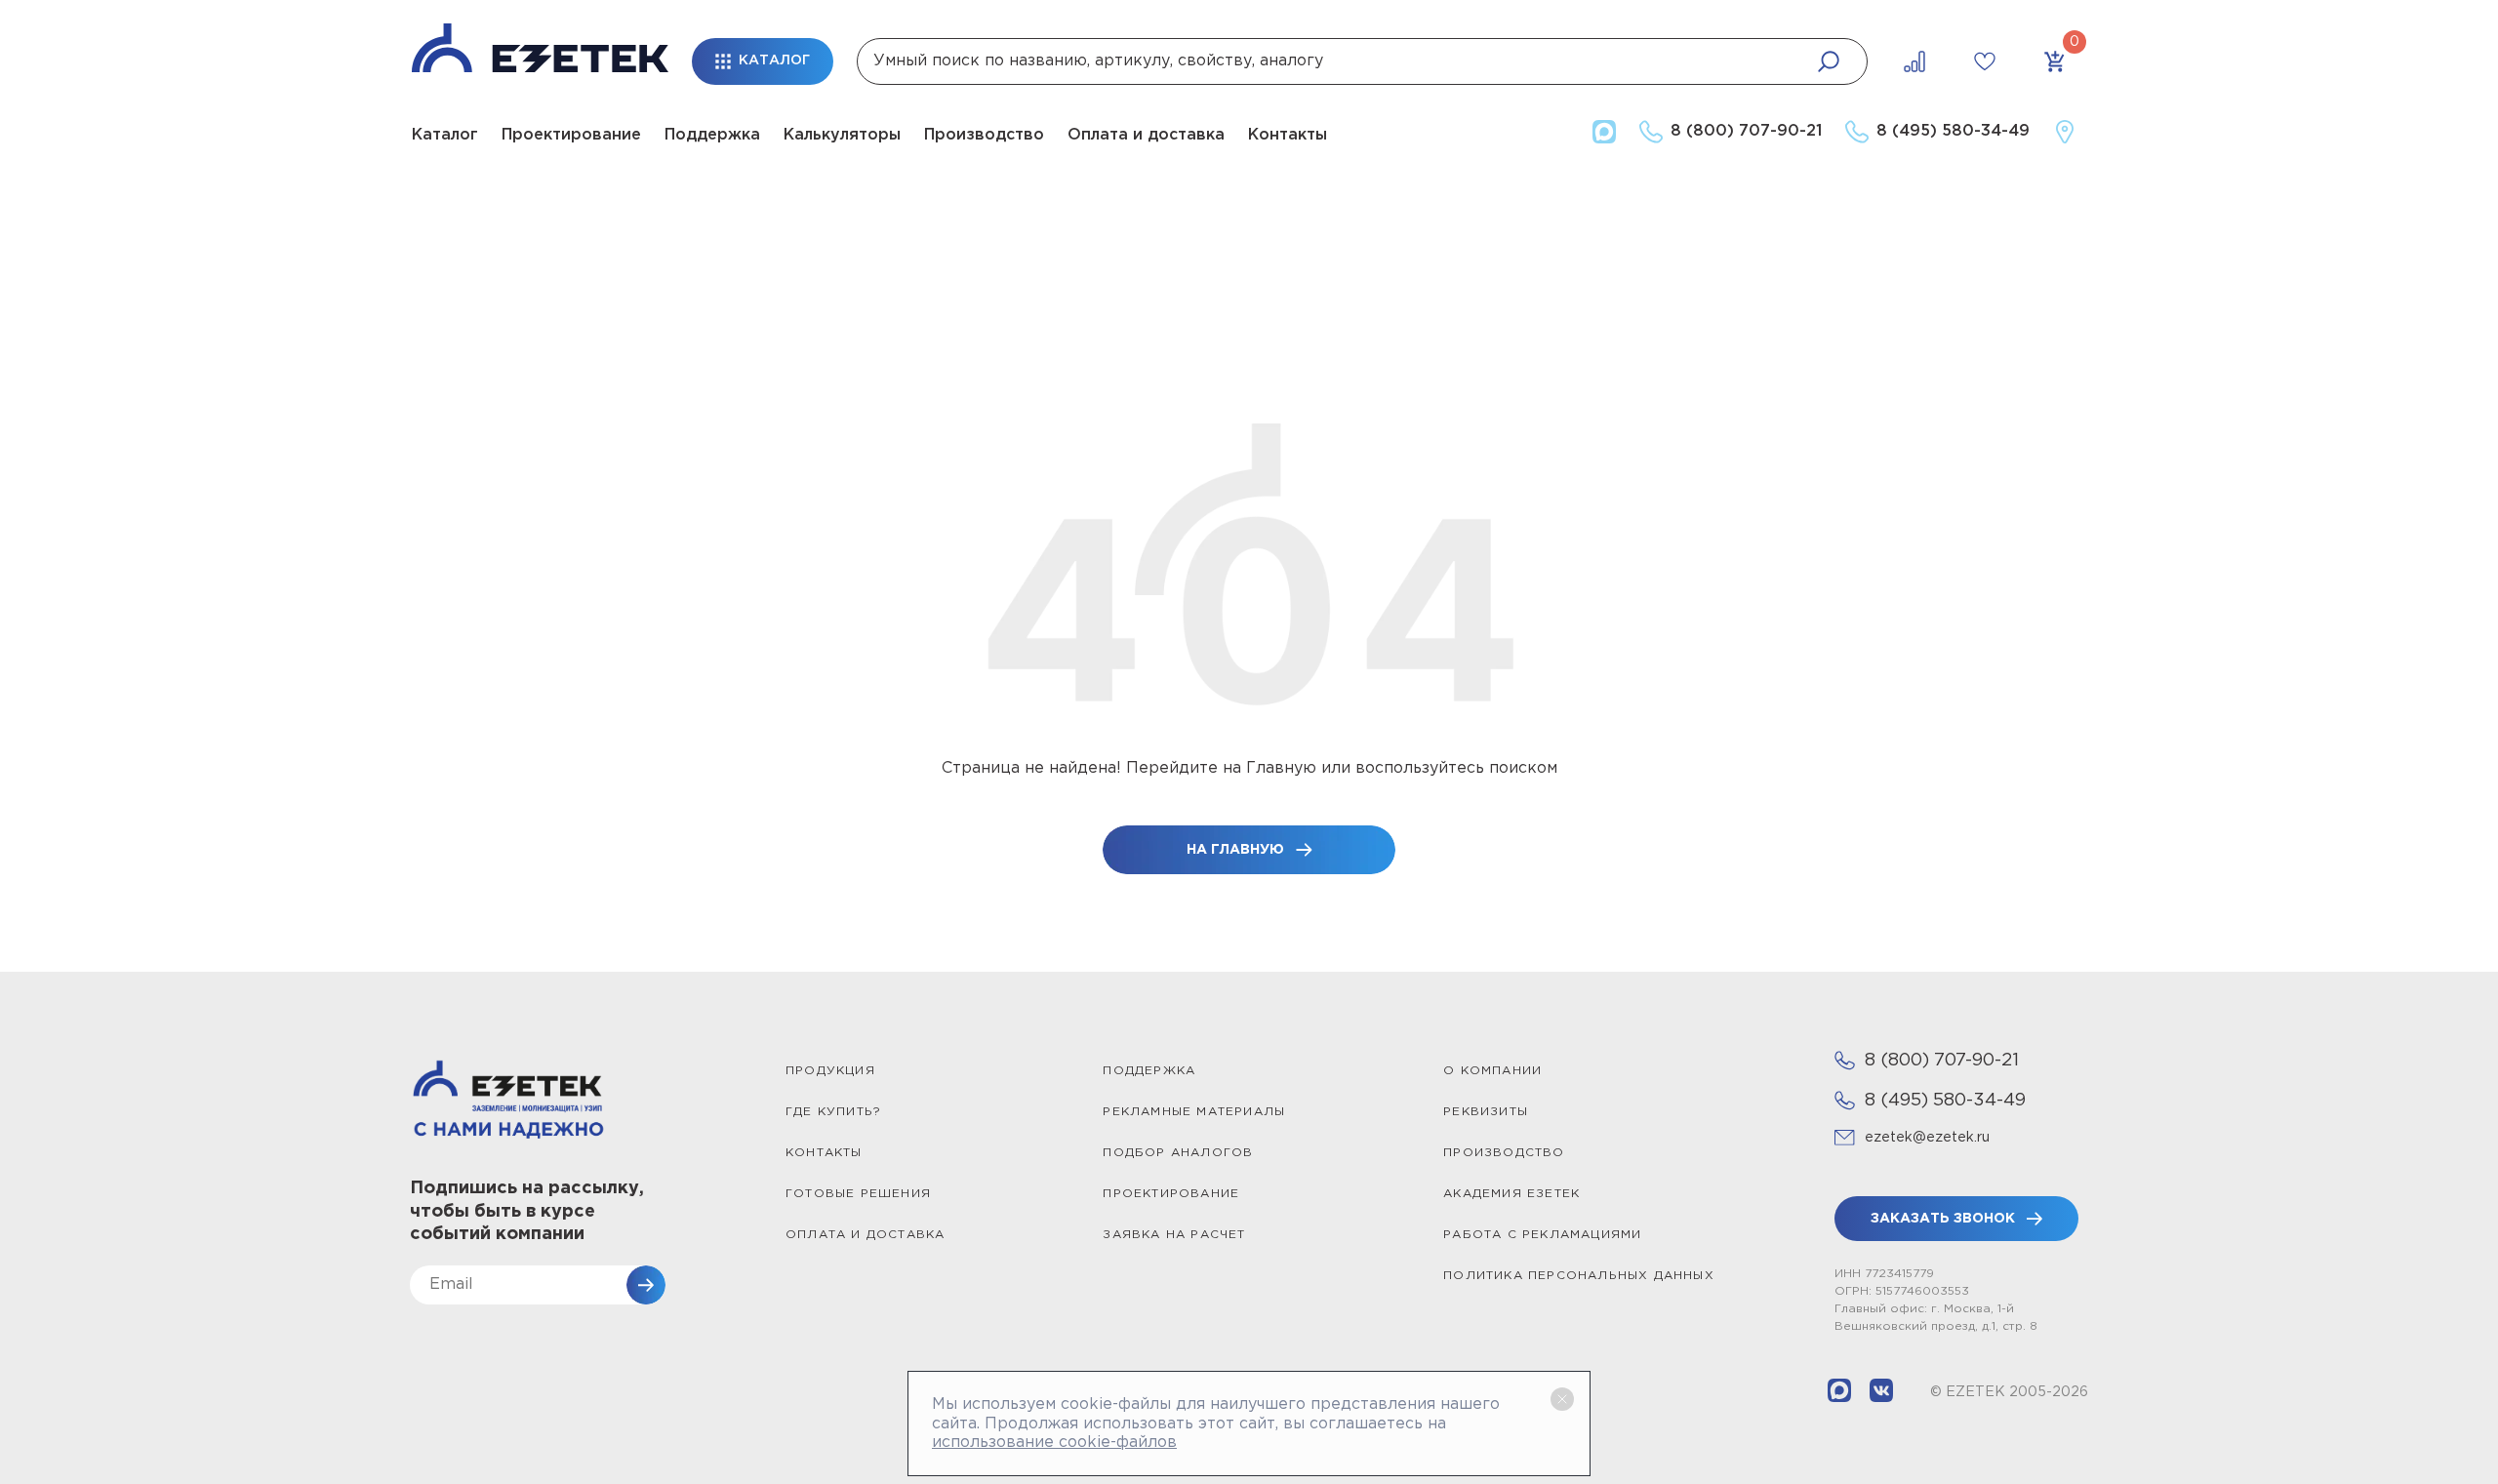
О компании (1492, 1071)
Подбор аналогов (1178, 1153)
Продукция (830, 1071)
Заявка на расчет (1174, 1235)
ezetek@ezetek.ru (1927, 1138)
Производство (984, 135)
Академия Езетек (1511, 1194)
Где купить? (833, 1112)
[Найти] (1829, 61)
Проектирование (571, 135)
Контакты (1288, 135)
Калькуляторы (842, 135)
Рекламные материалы (1194, 1112)
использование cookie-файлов (1054, 1443)
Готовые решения (858, 1194)
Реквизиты (1486, 1112)
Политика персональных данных (1579, 1276)
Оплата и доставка (1146, 135)
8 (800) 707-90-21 (1942, 1061)
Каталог (445, 135)
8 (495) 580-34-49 (1945, 1101)
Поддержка (712, 135)
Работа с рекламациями (1542, 1235)
